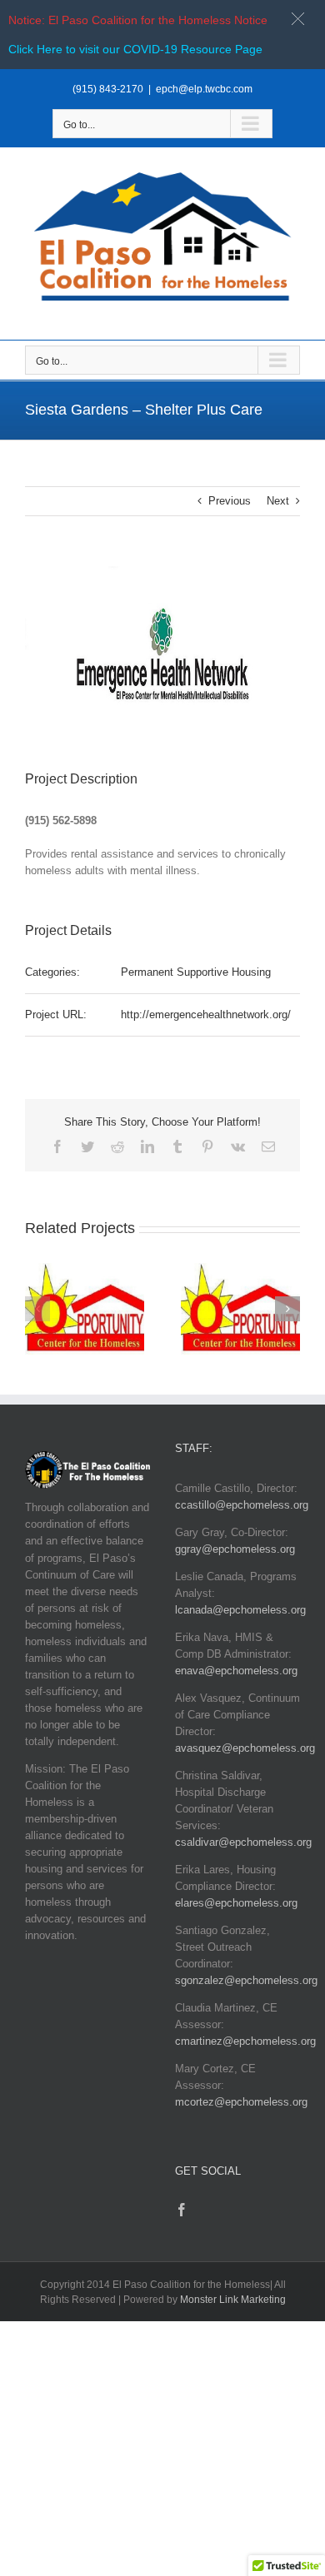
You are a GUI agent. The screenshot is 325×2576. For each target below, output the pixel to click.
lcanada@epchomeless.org (240, 1610)
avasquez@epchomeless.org (245, 1748)
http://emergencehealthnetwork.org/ (206, 1014)
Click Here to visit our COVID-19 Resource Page (135, 49)
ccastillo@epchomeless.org (242, 1505)
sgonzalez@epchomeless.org (246, 1980)
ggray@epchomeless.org (235, 1549)
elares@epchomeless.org (236, 1903)
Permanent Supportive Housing (196, 972)
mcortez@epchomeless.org (241, 2102)
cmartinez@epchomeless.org (245, 2041)
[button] (37, 1309)
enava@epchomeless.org (236, 1671)
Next (278, 501)
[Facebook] (182, 2210)
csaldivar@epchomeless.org (243, 1842)
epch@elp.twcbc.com (204, 89)
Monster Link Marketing (233, 2300)
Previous (230, 501)
